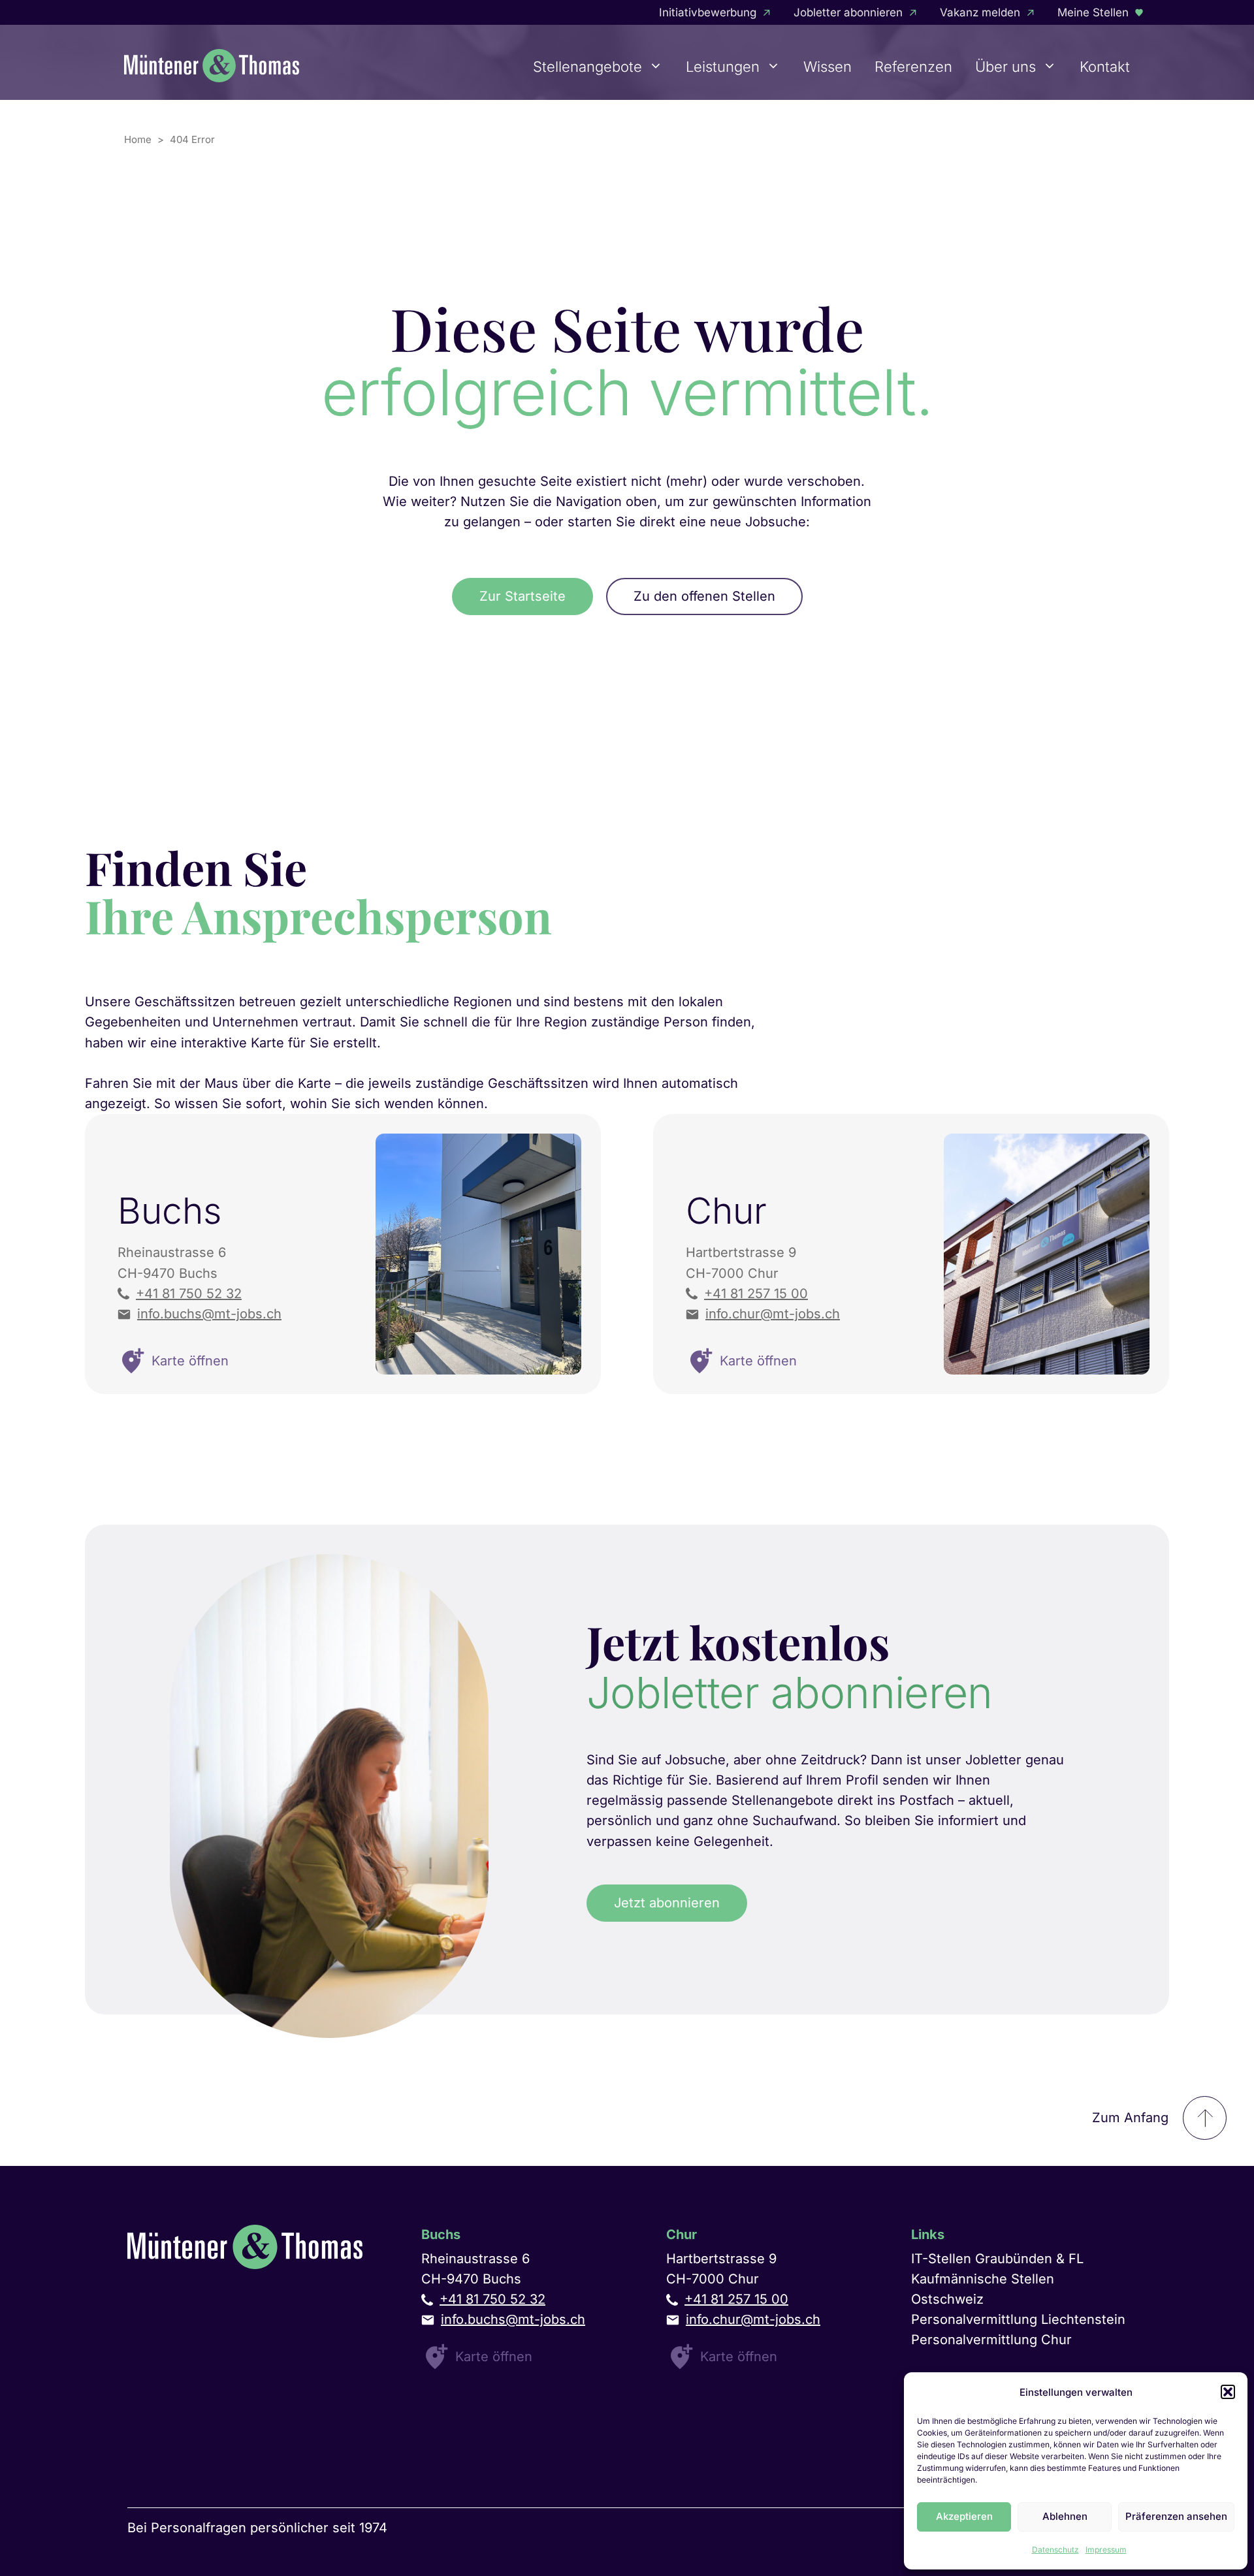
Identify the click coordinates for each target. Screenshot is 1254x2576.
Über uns (1005, 67)
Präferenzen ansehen (1176, 2516)
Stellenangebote (587, 67)
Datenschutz (1055, 2550)
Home (138, 139)
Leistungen (723, 67)
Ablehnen (1065, 2516)
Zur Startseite (522, 596)
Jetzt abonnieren (667, 1903)
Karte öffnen (494, 2357)
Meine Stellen (1093, 12)
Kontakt (1105, 67)
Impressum (1106, 2550)
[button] (1228, 2392)
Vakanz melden (980, 12)
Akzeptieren (964, 2516)
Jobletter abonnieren (848, 12)
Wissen (828, 67)
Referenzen (913, 67)
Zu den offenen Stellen (704, 596)
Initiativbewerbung (708, 12)
